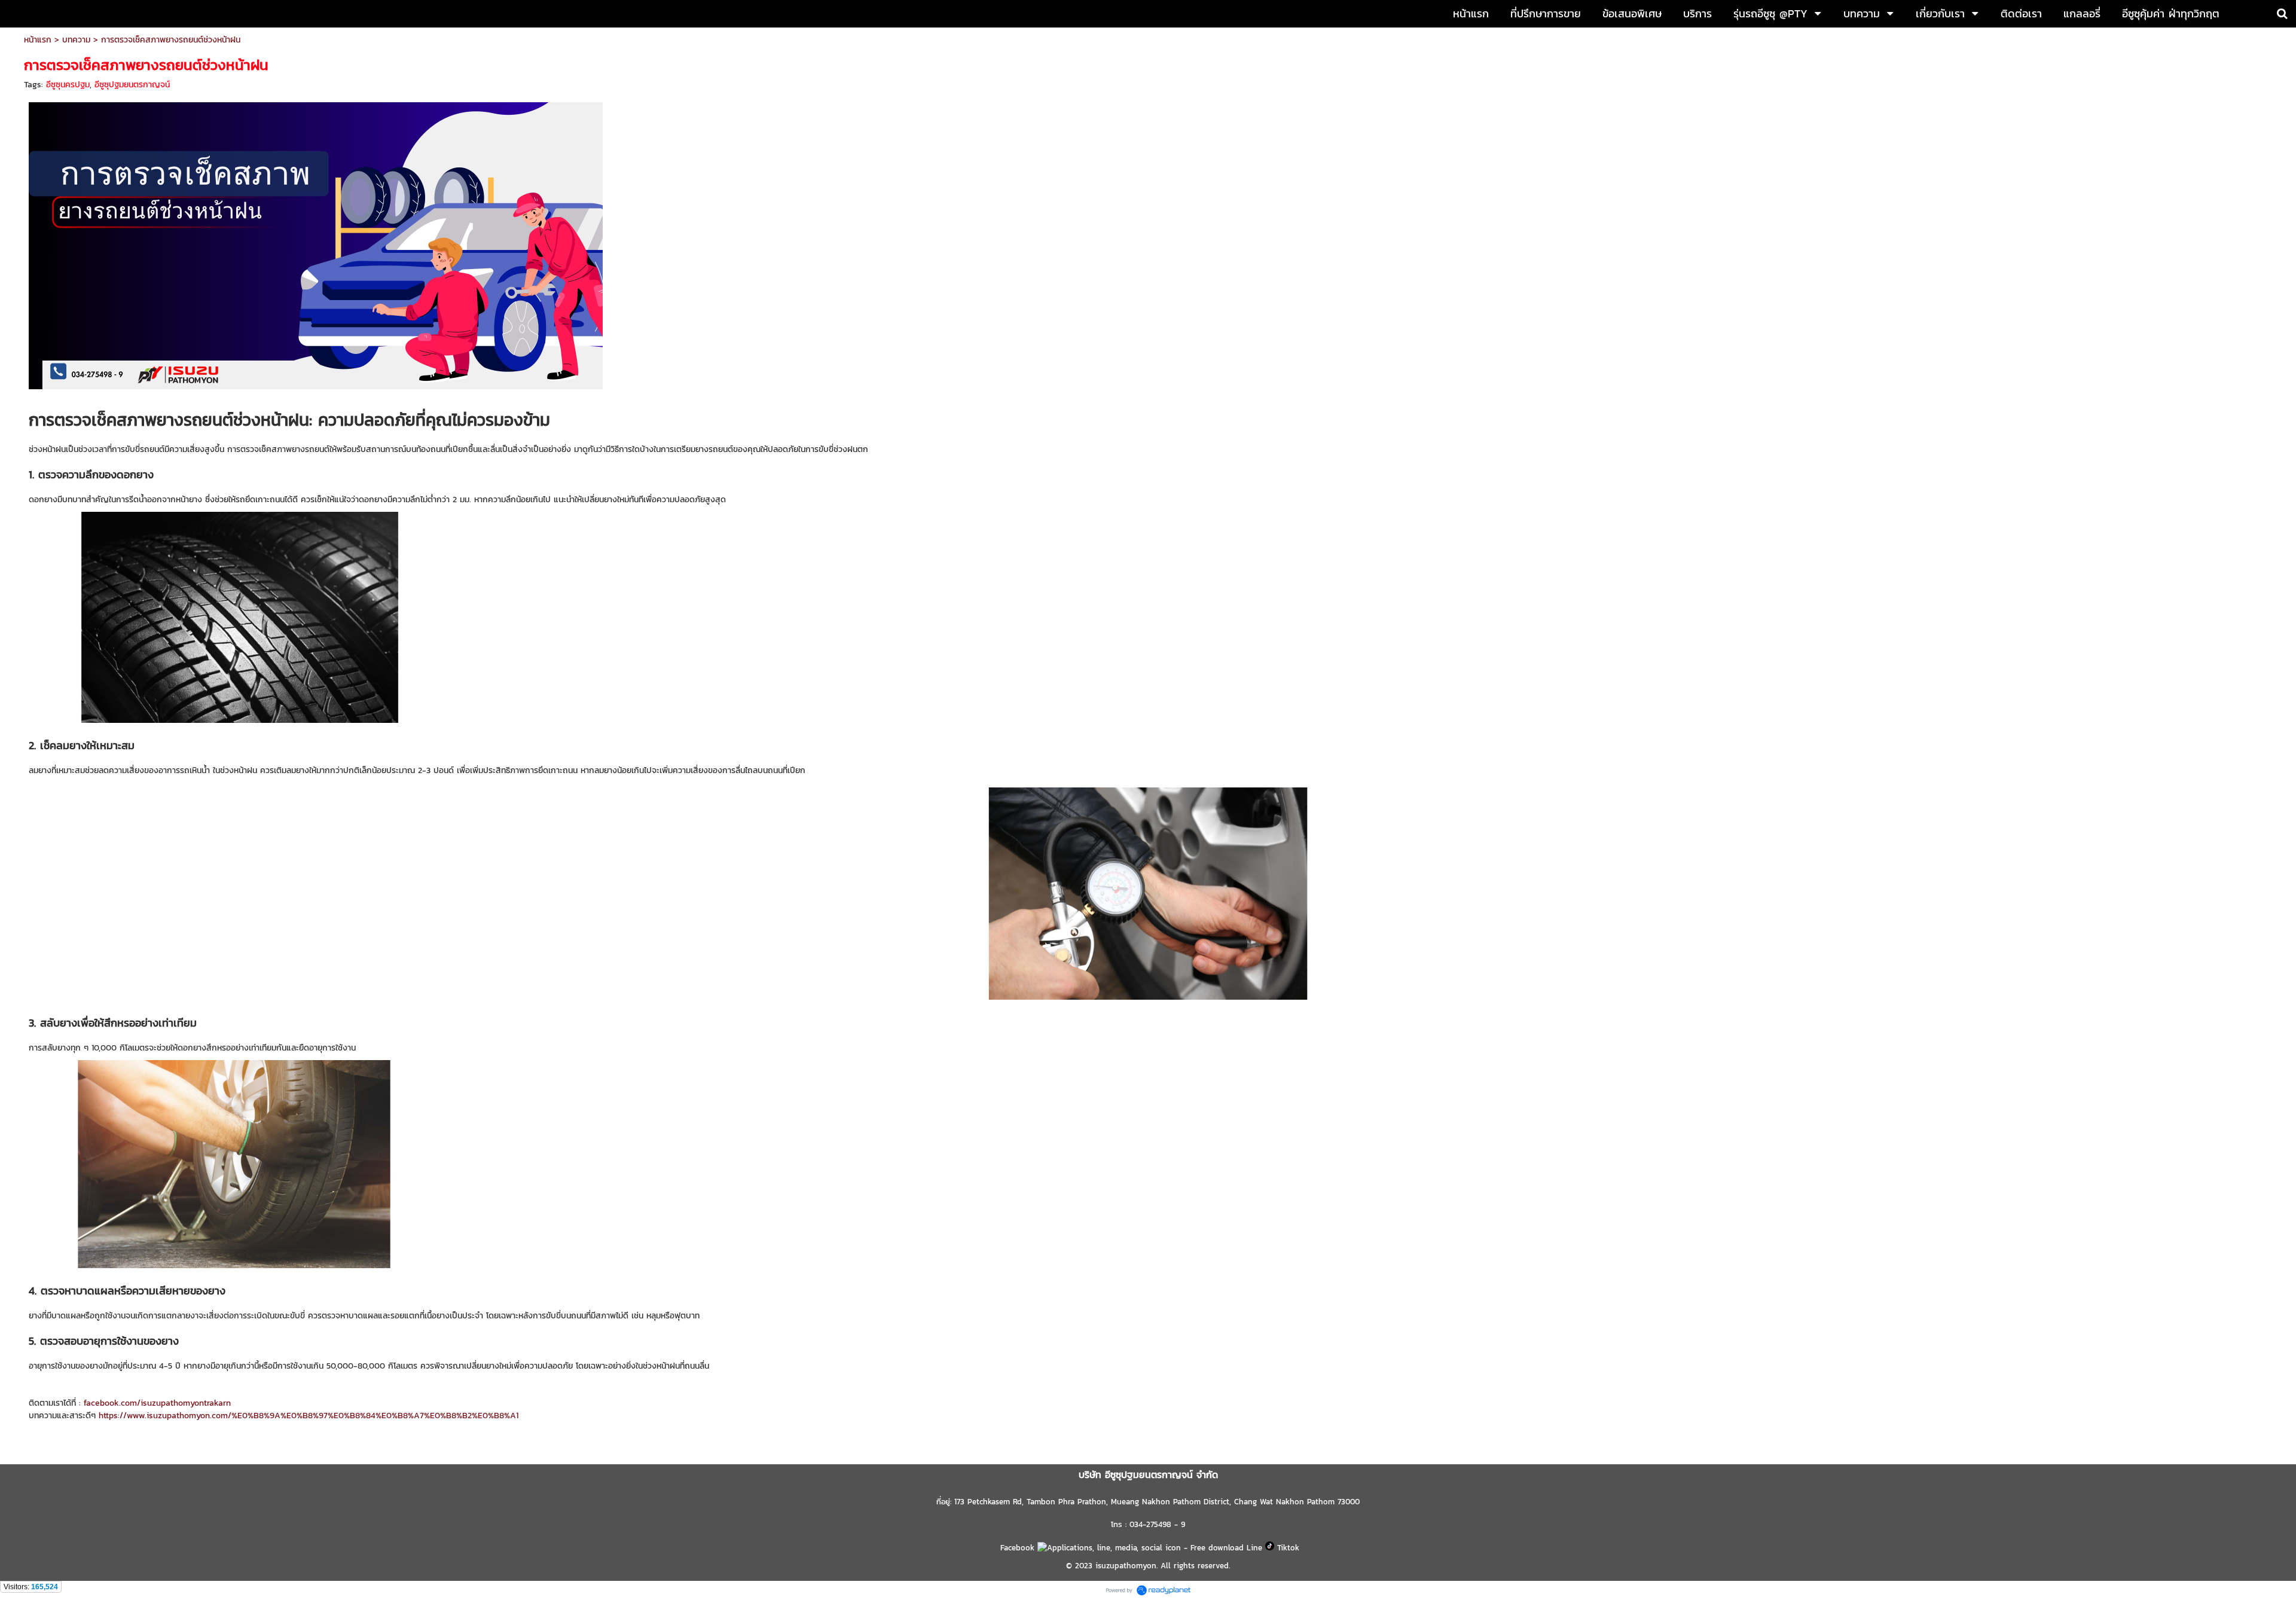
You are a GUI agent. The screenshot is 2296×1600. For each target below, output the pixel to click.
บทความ (76, 40)
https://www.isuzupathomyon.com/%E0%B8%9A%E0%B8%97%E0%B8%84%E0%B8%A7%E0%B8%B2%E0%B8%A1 (309, 1416)
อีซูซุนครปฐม (68, 85)
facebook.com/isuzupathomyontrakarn (157, 1403)
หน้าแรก (38, 40)
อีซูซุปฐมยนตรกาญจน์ (132, 85)
